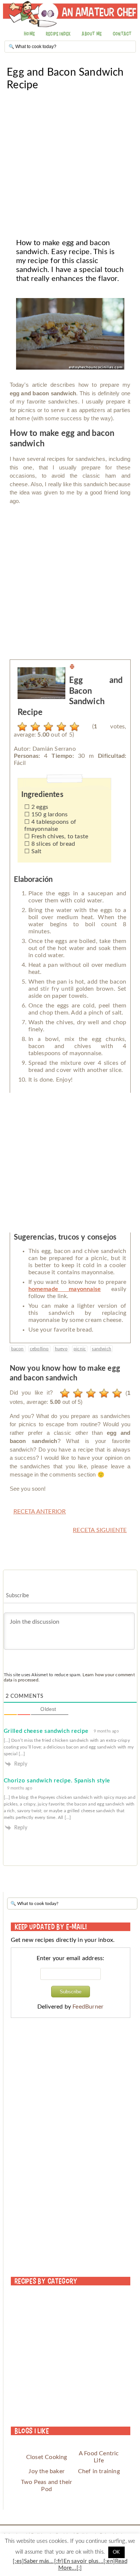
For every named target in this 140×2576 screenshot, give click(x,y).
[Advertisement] (70, 161)
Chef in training (99, 2471)
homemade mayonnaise (65, 1289)
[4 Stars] (60, 727)
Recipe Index (58, 34)
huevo (61, 1349)
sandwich (102, 1349)
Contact (122, 34)
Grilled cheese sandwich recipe (46, 1731)
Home (29, 34)
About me (92, 34)
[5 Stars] (73, 727)
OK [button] (116, 2552)
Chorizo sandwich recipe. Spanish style (57, 1781)
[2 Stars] (33, 727)
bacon (18, 1349)
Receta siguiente (100, 1530)
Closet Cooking (47, 2457)
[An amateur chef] (70, 18)
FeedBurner (88, 2007)
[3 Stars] (46, 727)
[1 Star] (20, 727)
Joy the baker (46, 2471)
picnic (80, 1349)
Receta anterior (40, 1512)
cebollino (39, 1349)
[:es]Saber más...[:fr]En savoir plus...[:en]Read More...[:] (70, 2565)
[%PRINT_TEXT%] (72, 668)
